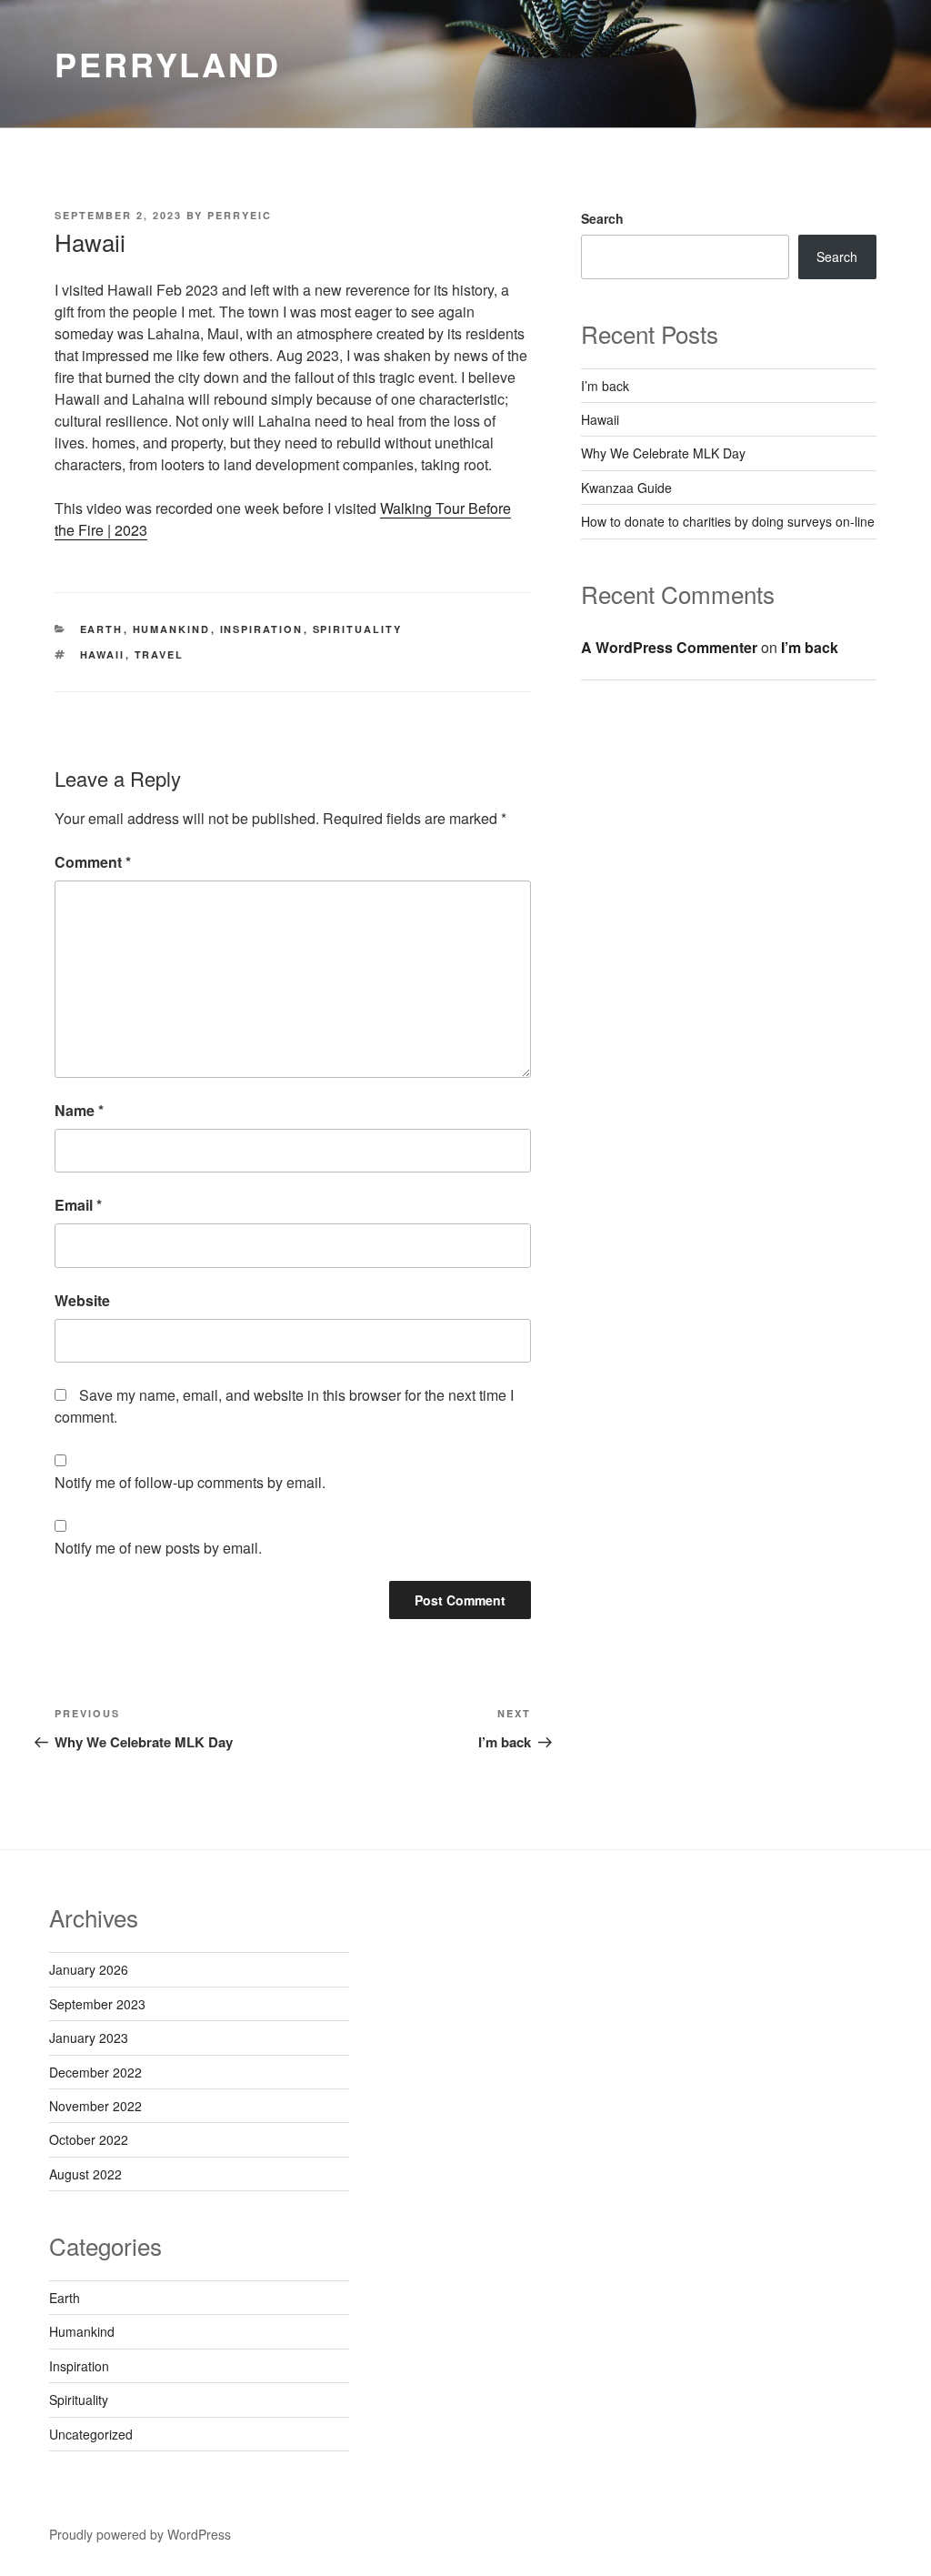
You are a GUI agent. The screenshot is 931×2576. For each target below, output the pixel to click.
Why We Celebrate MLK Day (663, 453)
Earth (102, 629)
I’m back (605, 386)
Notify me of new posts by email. (158, 1548)
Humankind (172, 629)
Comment (93, 862)
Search (602, 218)
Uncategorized (91, 2434)
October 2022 (89, 2139)
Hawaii (103, 654)
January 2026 (89, 1969)
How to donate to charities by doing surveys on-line (728, 521)
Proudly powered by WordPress (140, 2534)
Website (82, 1300)
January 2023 (89, 2038)
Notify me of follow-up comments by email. (190, 1482)
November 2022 (95, 2106)
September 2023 (97, 2004)
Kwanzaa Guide (626, 488)
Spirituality (358, 629)
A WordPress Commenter (669, 647)
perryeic (240, 215)
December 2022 (95, 2072)
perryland (168, 64)
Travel (160, 654)
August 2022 (85, 2174)
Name (79, 1110)
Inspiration (262, 629)
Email (78, 1205)
